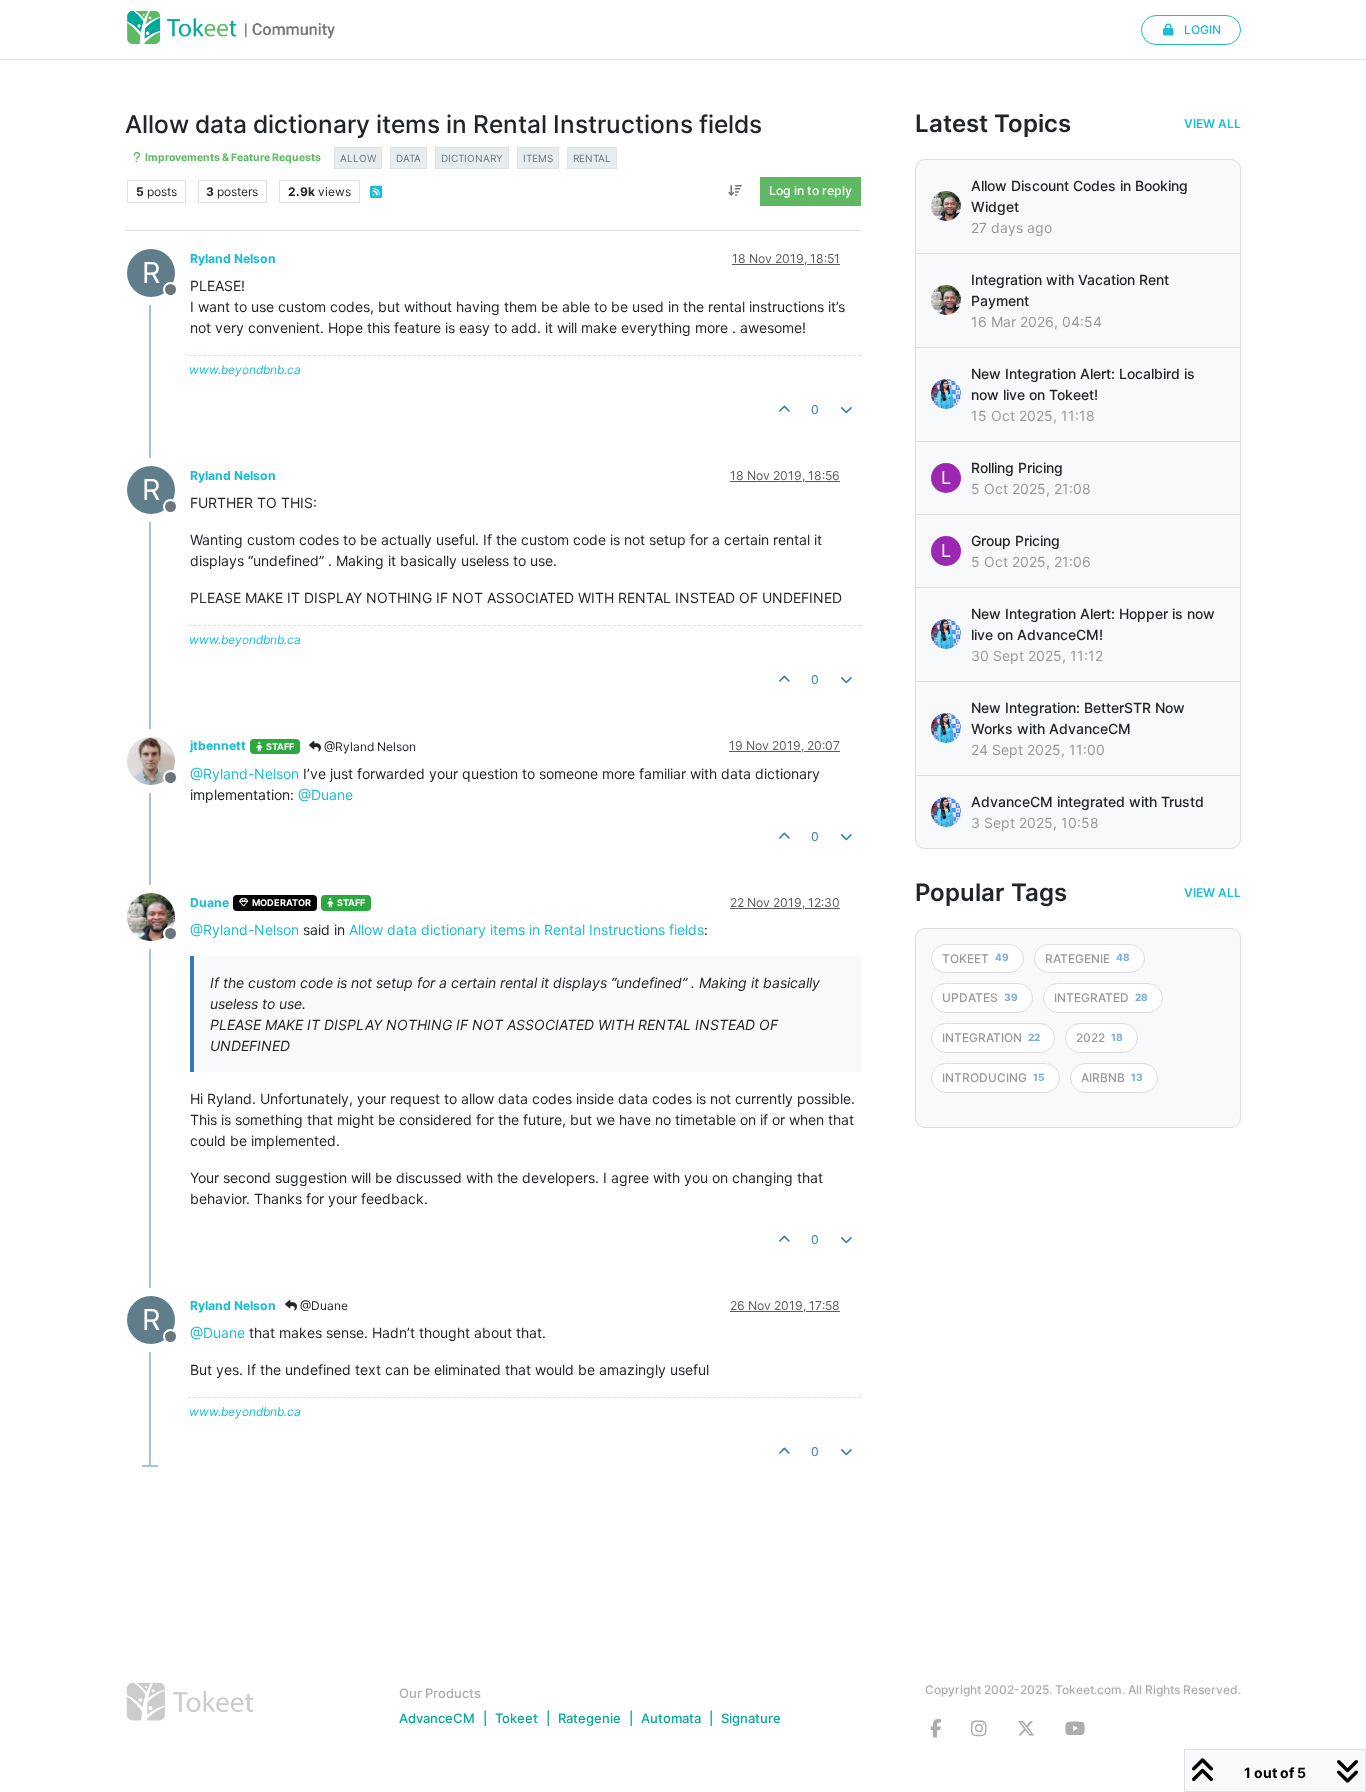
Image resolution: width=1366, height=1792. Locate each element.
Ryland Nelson (233, 258)
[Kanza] (946, 394)
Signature (751, 1718)
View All (1212, 124)
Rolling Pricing (1017, 467)
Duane (209, 902)
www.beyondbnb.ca (245, 369)
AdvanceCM (437, 1718)
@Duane (325, 794)
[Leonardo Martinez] (946, 300)
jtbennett (218, 745)
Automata (671, 1718)
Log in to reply (810, 190)
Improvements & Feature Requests (232, 157)
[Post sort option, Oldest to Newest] (735, 191)
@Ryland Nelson (368, 746)
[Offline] (158, 758)
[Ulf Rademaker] (946, 206)
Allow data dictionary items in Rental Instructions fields (526, 929)
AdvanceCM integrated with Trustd (1087, 801)
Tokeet (516, 1718)
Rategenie (589, 1718)
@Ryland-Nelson (244, 773)
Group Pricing (1015, 540)
